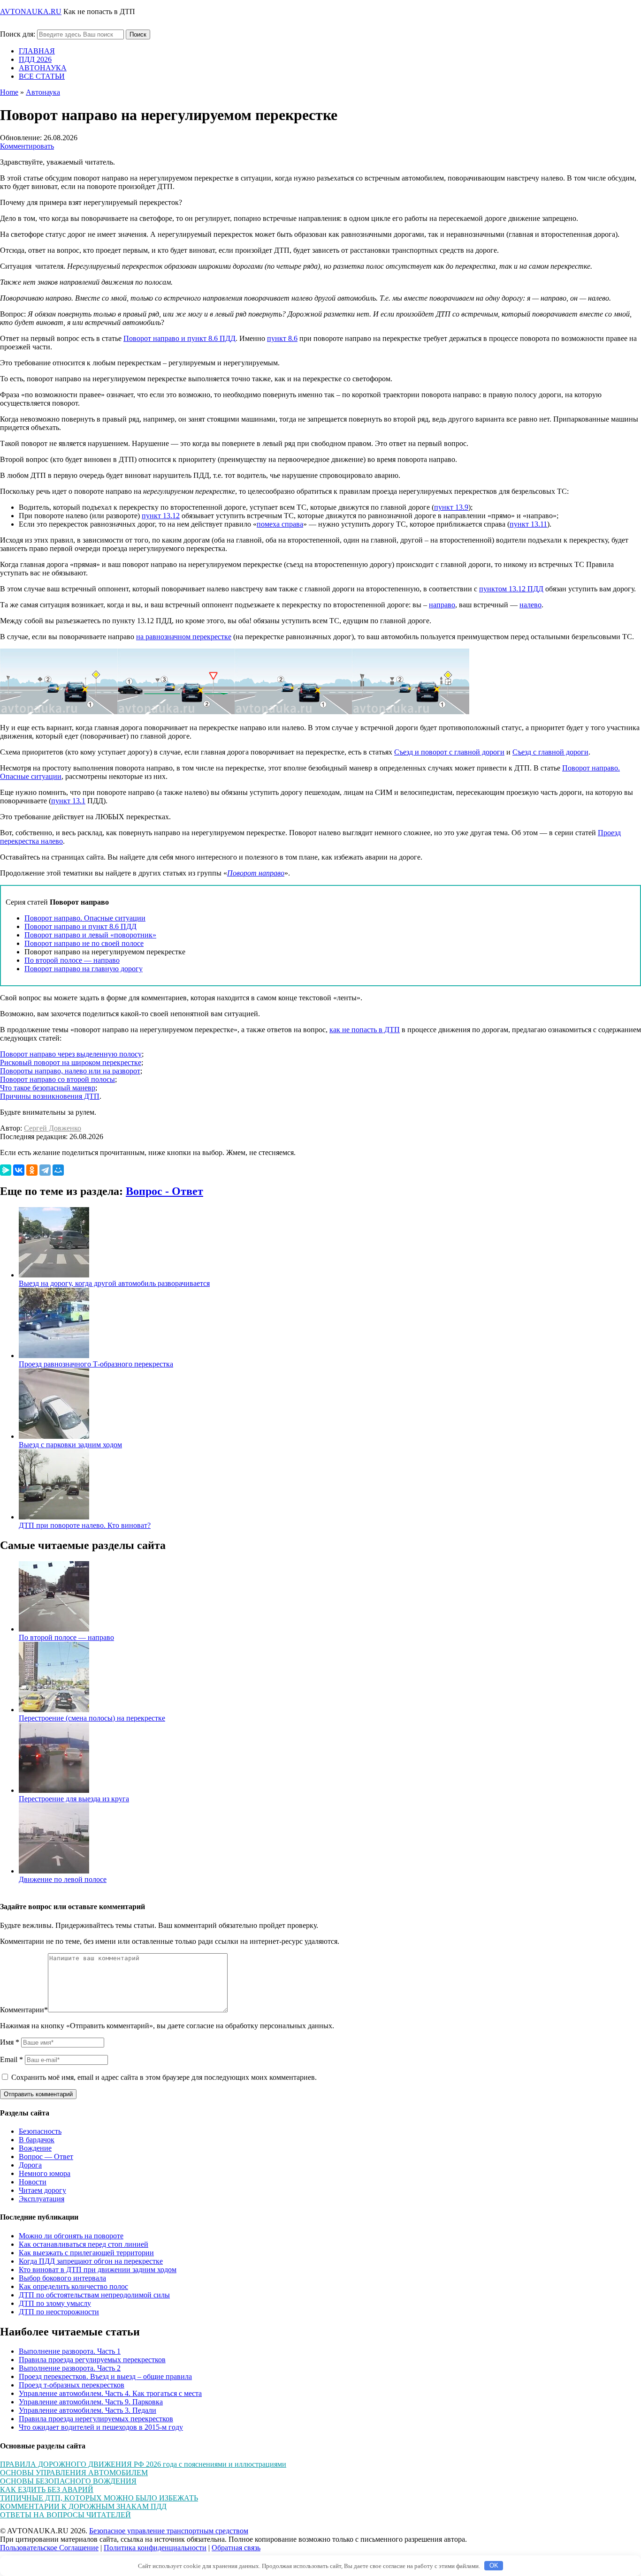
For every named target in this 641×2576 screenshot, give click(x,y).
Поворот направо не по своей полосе (84, 943)
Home (9, 92)
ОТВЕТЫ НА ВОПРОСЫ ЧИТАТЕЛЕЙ (65, 2515)
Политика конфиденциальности (155, 2548)
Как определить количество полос (73, 2286)
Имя (10, 2042)
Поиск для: (18, 34)
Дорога (30, 2165)
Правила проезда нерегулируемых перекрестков (96, 2419)
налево (530, 605)
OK (494, 2565)
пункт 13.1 (68, 801)
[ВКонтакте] (19, 1170)
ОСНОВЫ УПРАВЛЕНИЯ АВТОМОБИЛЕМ (74, 2473)
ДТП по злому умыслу (55, 2303)
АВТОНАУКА (43, 68)
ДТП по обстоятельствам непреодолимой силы (94, 2295)
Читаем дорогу (42, 2190)
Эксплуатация (42, 2199)
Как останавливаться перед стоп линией (84, 2244)
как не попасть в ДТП (365, 1030)
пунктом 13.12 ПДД (511, 589)
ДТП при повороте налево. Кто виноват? (85, 1525)
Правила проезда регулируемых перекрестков (92, 2360)
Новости (33, 2182)
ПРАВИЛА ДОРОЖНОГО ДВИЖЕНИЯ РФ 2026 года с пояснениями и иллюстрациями (143, 2464)
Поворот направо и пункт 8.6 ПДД (179, 338)
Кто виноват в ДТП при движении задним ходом (98, 2270)
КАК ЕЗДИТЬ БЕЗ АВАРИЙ (47, 2489)
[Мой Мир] (58, 1170)
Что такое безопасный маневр (48, 1088)
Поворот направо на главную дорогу (84, 969)
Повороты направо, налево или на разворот (70, 1071)
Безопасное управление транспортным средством (169, 2531)
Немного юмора (45, 2173)
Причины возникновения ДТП (50, 1096)
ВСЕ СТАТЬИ (42, 76)
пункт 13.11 (528, 524)
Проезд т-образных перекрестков (72, 2385)
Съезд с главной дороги (550, 752)
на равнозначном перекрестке (184, 637)
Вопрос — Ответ (46, 2157)
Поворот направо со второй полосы (57, 1079)
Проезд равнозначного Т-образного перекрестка (96, 1364)
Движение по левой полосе (63, 1879)
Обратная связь (236, 2548)
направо (442, 605)
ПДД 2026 (35, 59)
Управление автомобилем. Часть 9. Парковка (91, 2402)
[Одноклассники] (32, 1170)
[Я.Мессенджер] (6, 1170)
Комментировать (27, 146)
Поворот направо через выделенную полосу (71, 1054)
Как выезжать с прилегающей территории (86, 2253)
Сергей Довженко (53, 1128)
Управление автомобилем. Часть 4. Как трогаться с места (110, 2393)
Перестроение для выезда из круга (74, 1799)
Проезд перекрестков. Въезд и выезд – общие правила (105, 2376)
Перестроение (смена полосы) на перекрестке (92, 1718)
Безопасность (40, 2131)
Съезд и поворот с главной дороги (449, 752)
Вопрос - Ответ (164, 1191)
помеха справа (280, 524)
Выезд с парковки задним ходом (70, 1445)
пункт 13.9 (451, 507)
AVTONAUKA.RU (31, 11)
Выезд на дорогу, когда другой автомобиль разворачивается (114, 1283)
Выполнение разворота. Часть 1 (70, 2351)
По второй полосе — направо (72, 960)
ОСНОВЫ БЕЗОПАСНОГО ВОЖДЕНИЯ (68, 2481)
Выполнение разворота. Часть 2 (70, 2368)
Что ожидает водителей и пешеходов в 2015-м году (101, 2427)
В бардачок (37, 2140)
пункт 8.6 (282, 338)
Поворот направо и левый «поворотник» (90, 935)
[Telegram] (45, 1170)
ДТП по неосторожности (59, 2312)
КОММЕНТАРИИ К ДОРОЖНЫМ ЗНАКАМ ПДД (83, 2506)
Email (11, 2059)
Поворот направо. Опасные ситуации (85, 918)
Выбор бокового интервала (62, 2278)
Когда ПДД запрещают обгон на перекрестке (91, 2261)
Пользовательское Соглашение (49, 2548)
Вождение (35, 2148)
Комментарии (24, 2010)
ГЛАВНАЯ (37, 51)
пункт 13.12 (161, 516)
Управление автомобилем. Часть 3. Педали (88, 2410)
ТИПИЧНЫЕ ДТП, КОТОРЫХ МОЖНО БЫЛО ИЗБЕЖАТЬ (99, 2498)
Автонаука (43, 92)
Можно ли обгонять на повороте (71, 2236)
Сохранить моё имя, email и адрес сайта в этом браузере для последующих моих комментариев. (164, 2077)
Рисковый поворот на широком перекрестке (71, 1062)
